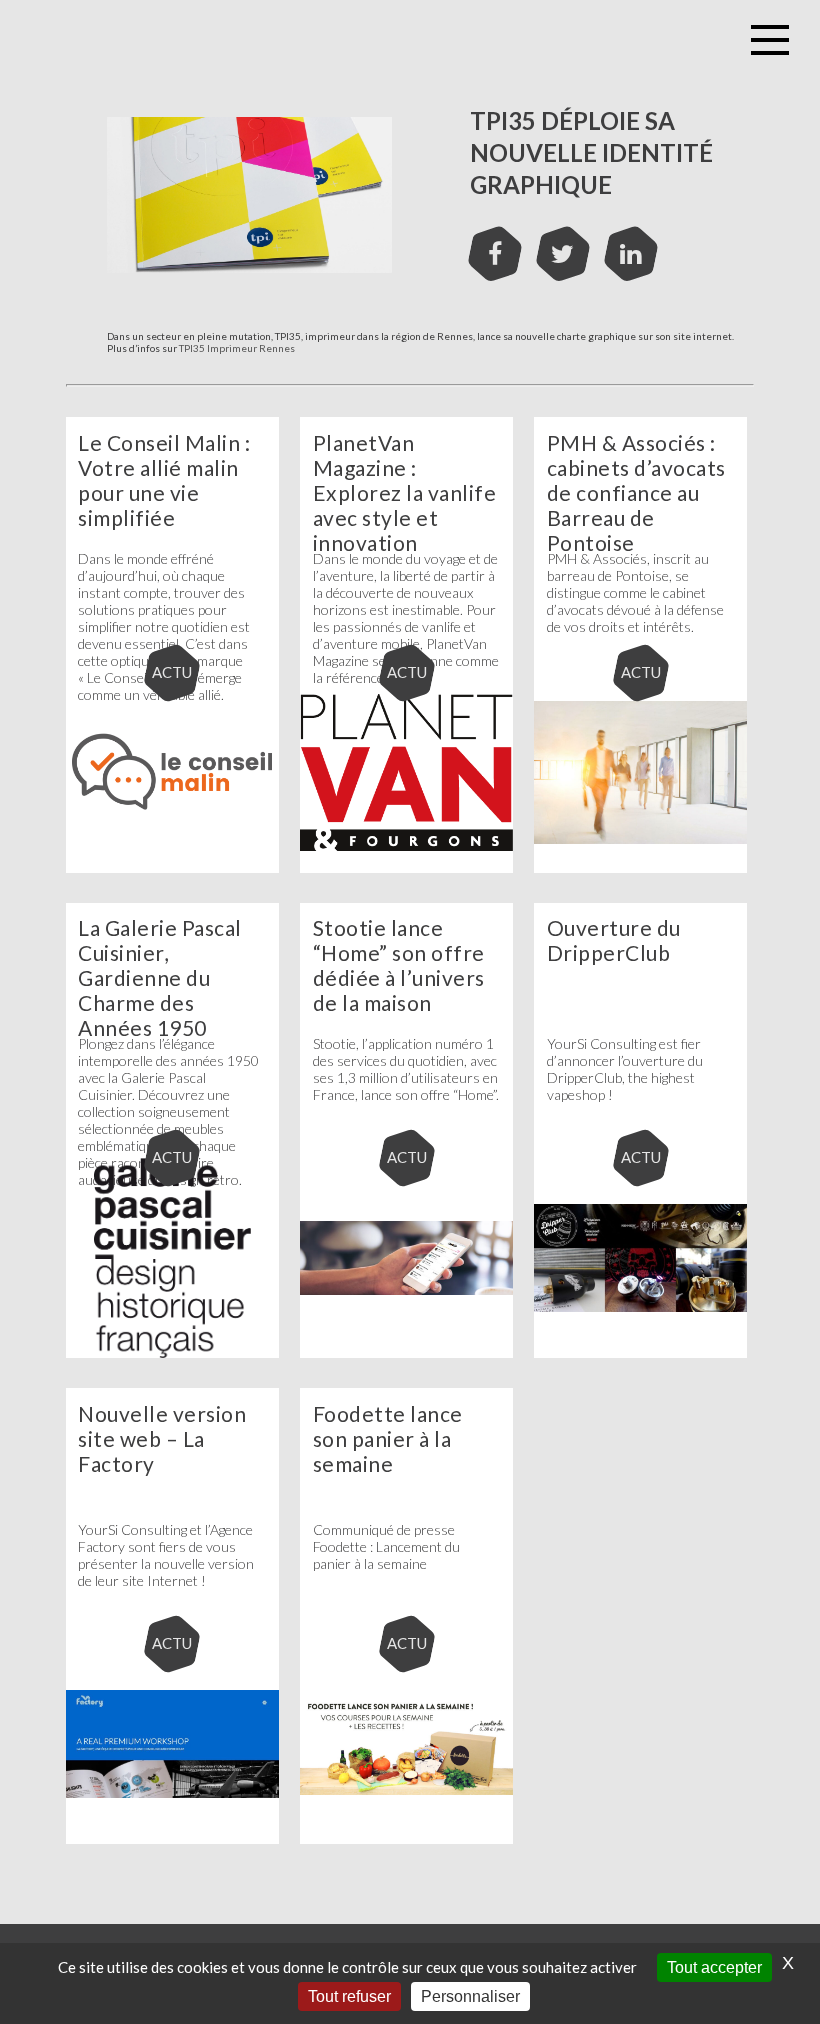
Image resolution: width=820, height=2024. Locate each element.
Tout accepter (714, 1967)
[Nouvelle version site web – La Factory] (173, 1840)
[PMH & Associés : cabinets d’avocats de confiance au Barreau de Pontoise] (641, 869)
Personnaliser (470, 1996)
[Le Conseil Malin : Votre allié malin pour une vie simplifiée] (173, 869)
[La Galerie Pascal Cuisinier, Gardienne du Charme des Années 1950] (173, 1354)
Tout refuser (349, 1996)
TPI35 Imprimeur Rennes (237, 348)
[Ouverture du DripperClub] (641, 1354)
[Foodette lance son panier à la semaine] (407, 1840)
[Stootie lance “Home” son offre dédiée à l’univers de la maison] (407, 1354)
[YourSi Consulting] (328, 40)
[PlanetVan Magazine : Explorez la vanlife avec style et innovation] (407, 869)
